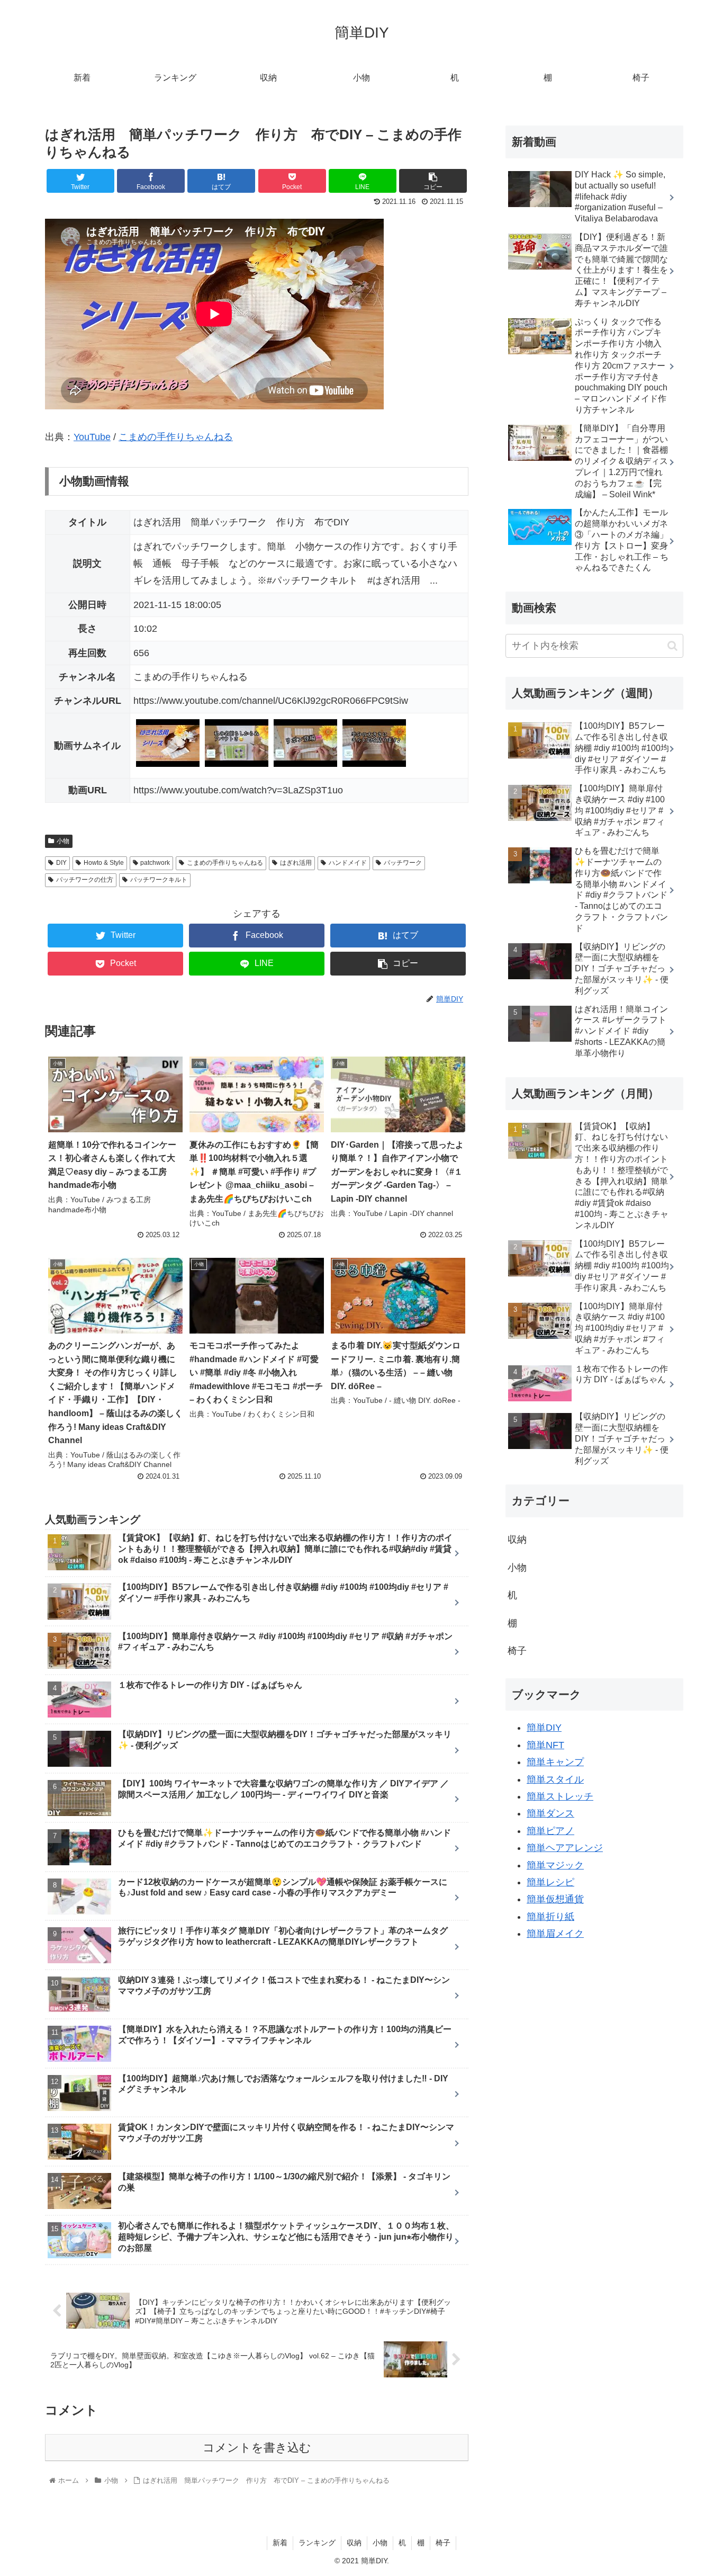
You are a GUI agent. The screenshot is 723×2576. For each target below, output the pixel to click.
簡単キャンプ (555, 1762)
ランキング (317, 2543)
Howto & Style (104, 863)
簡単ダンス (550, 1813)
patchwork (155, 863)
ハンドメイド (348, 863)
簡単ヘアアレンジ (565, 1848)
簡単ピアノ (550, 1831)
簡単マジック (555, 1865)
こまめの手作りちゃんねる (176, 437)
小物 (63, 841)
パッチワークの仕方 (85, 880)
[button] (672, 646)
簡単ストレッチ (560, 1796)
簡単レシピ (550, 1882)
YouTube (92, 437)
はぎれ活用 (296, 863)
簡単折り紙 (550, 1917)
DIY (61, 863)
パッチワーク (403, 863)
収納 (517, 1540)
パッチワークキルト (159, 880)
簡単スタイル (555, 1779)
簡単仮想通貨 (555, 1899)
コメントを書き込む (257, 2448)
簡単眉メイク (555, 1934)
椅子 (517, 1651)
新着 (280, 2543)
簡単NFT (545, 1745)
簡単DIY (544, 1728)
